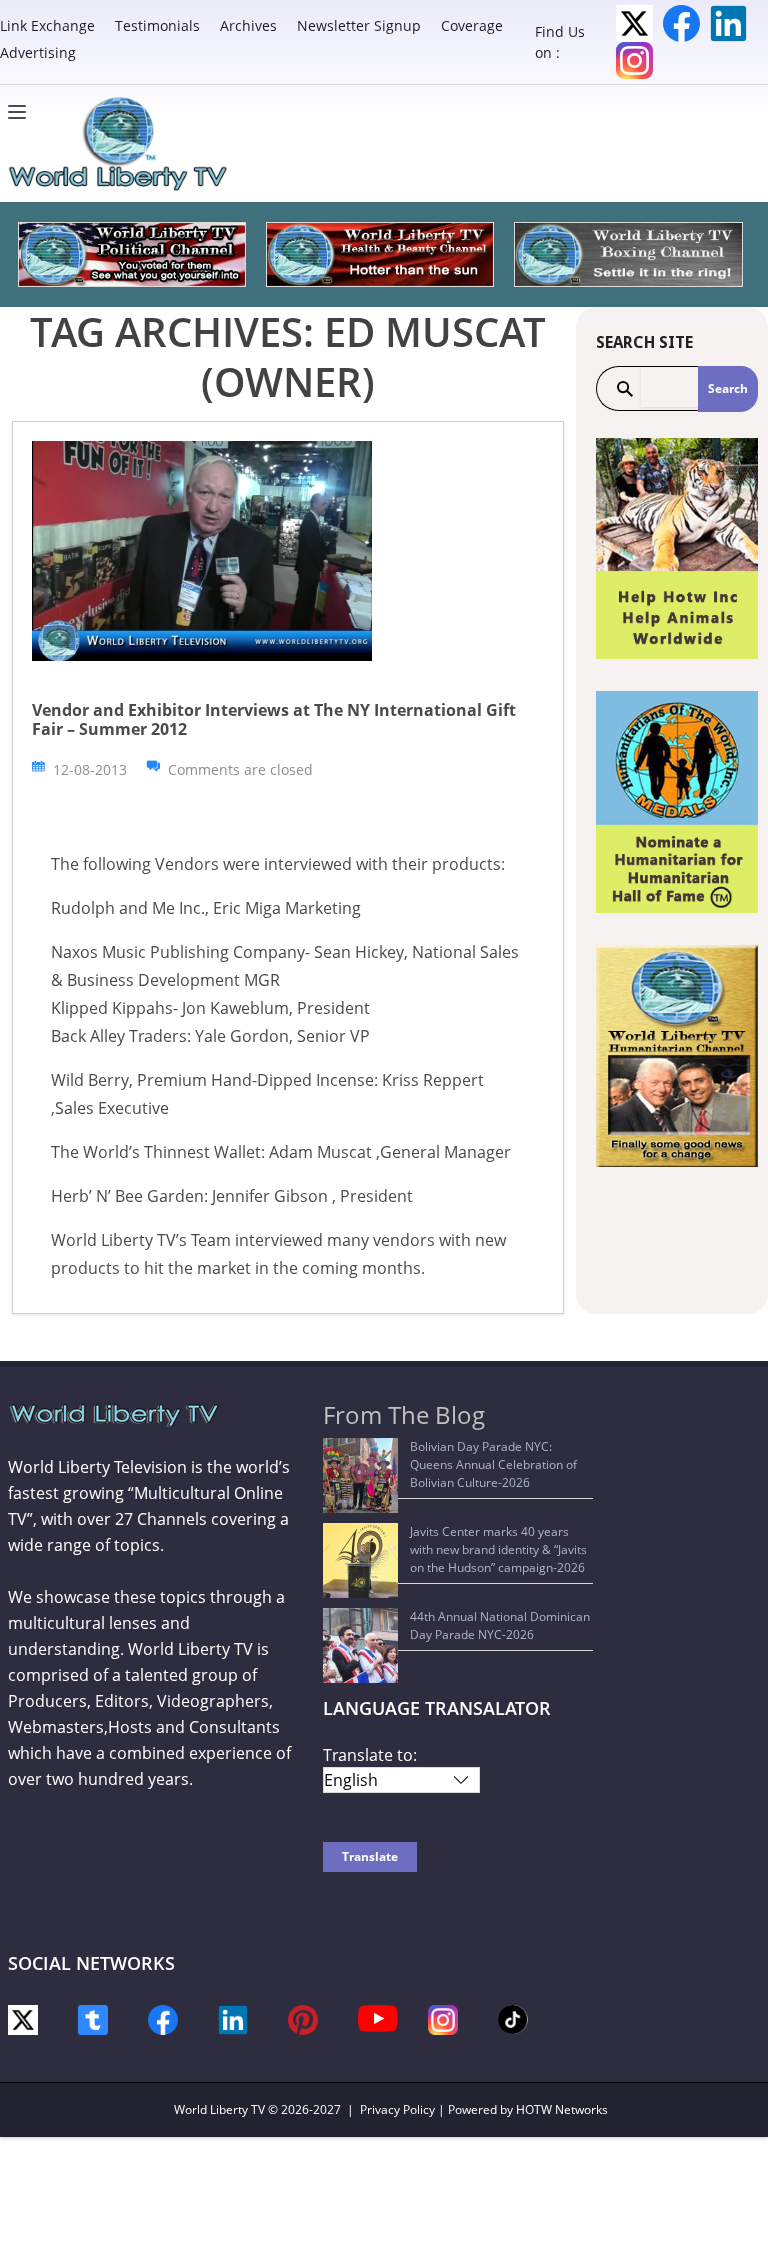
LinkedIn (728, 23)
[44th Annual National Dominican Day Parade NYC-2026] (360, 1645)
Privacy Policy (397, 2109)
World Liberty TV (219, 2109)
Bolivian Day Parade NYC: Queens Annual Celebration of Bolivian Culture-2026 (493, 1464)
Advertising (38, 52)
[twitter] (23, 2017)
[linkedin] (233, 2017)
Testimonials (157, 25)
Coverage (472, 25)
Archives (248, 25)
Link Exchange (47, 25)
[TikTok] (513, 2017)
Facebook (681, 23)
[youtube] (378, 2016)
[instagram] (443, 2017)
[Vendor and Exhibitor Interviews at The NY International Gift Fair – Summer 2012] (202, 549)
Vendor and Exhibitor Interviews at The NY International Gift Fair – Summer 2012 (274, 719)
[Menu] (22, 112)
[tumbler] (93, 2017)
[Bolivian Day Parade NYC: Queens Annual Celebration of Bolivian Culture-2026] (360, 1475)
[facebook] (163, 2017)
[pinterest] (303, 2017)
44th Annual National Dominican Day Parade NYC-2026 (500, 1625)
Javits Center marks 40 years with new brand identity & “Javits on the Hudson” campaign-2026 (498, 1549)
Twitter (634, 23)
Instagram (634, 60)
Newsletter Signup (359, 25)
